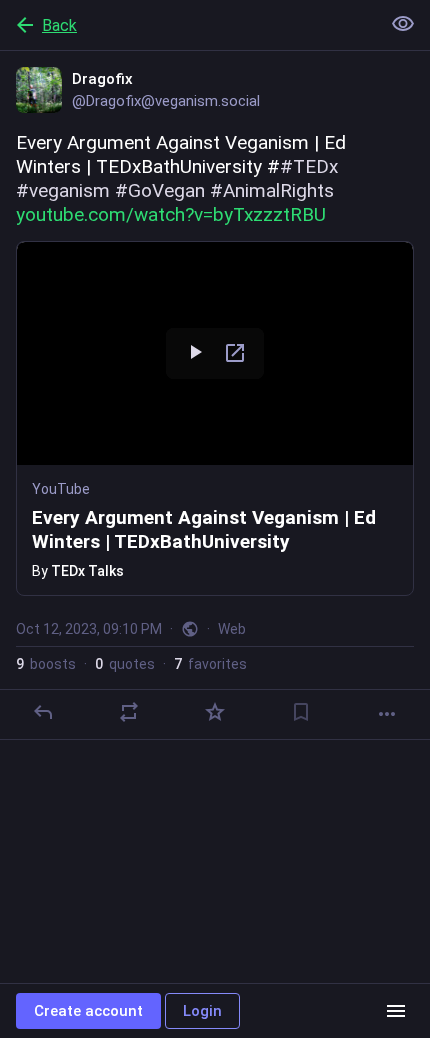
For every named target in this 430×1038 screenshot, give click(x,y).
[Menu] (396, 1011)
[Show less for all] (403, 24)
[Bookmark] (301, 712)
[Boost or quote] (129, 712)
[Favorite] (215, 712)
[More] (387, 714)
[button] (215, 418)
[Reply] (43, 712)
